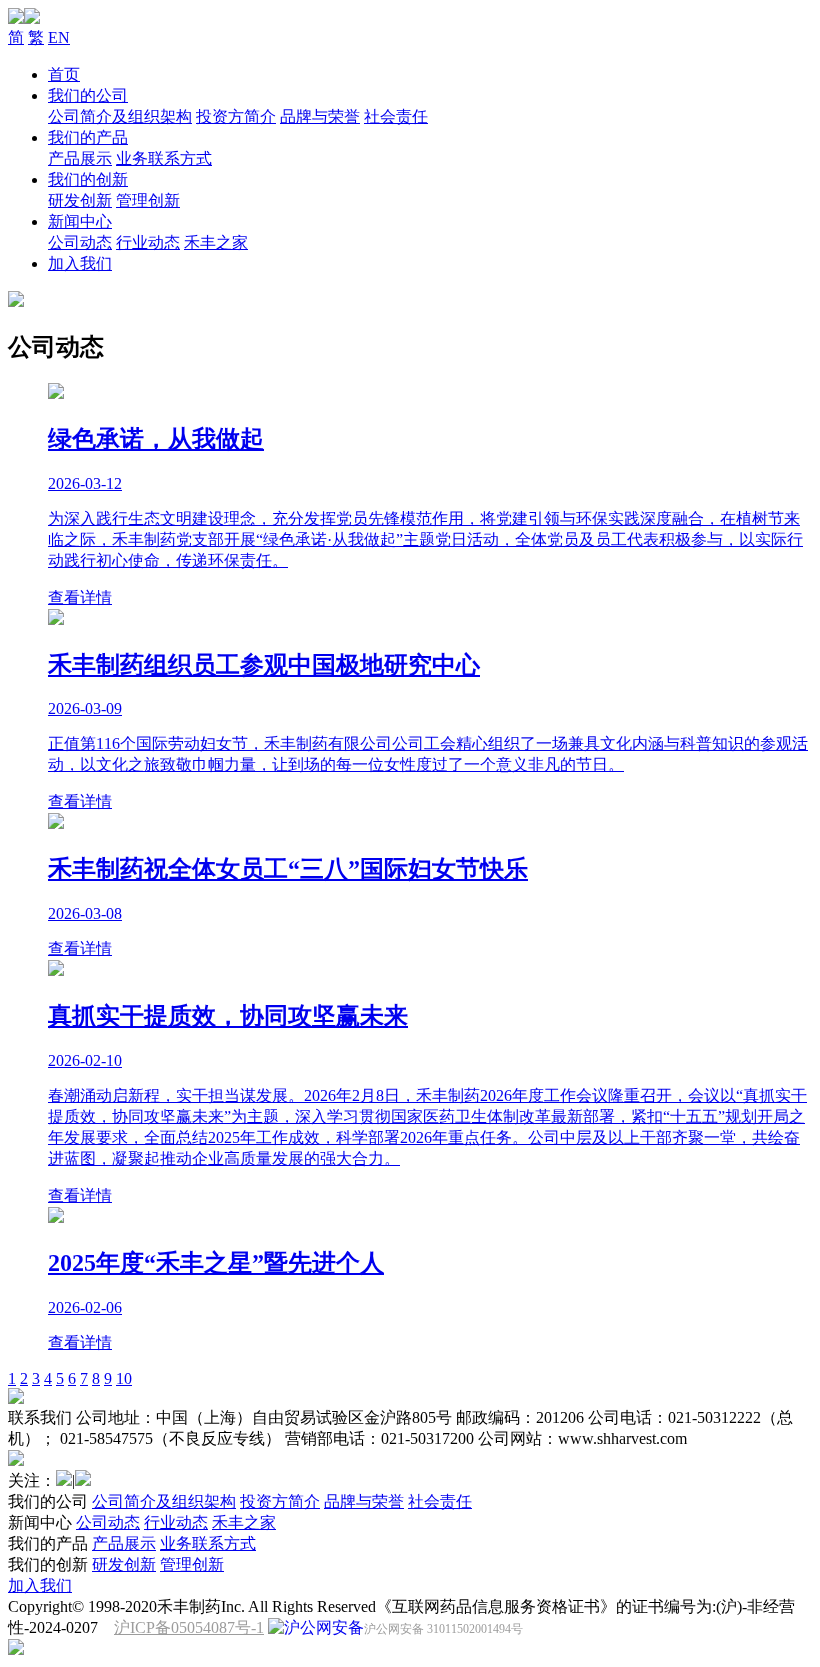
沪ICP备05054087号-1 (189, 1627)
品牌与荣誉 (320, 116)
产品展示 (80, 158)
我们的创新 (88, 179)
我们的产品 (88, 137)
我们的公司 (88, 95)
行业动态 (148, 242)
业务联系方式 (164, 158)
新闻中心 (80, 221)
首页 (64, 74)
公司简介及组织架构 (120, 116)
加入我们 (80, 263)
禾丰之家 (216, 242)
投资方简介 (236, 116)
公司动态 (80, 242)
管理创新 (148, 200)
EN (59, 37)
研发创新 (80, 200)
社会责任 (396, 116)
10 (124, 1378)
